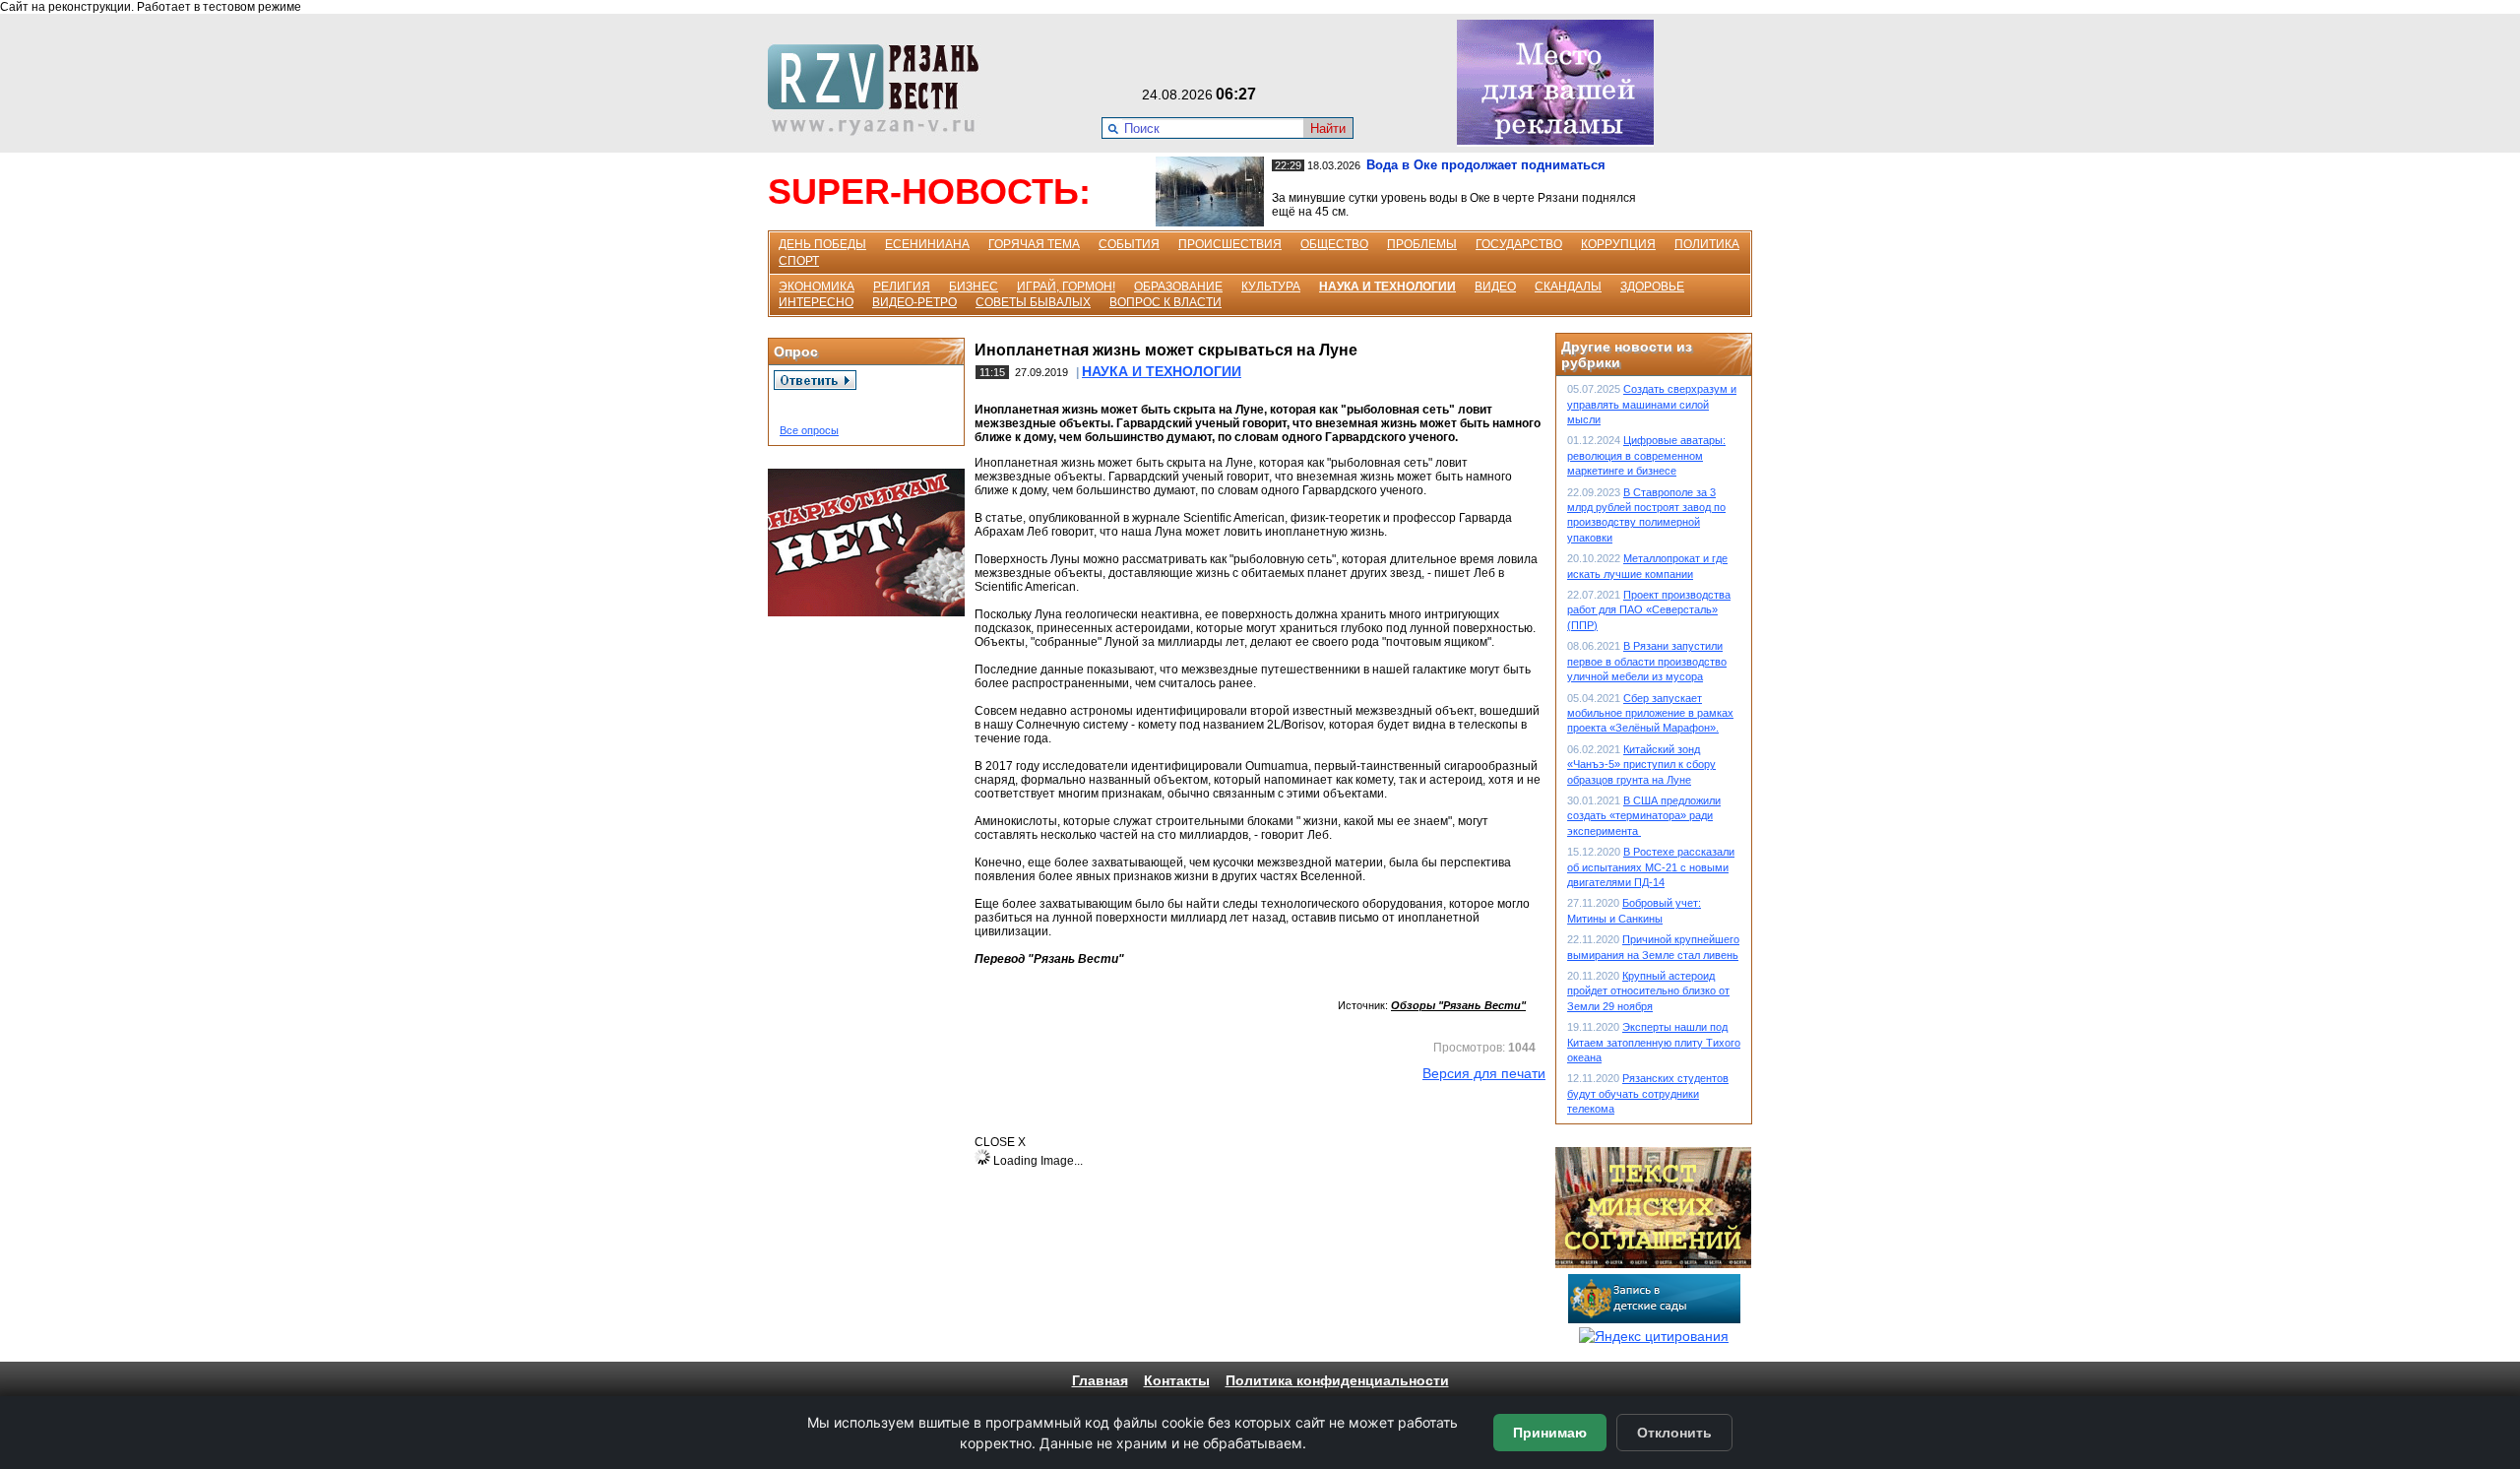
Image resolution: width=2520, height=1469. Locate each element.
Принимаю (1550, 1433)
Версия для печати (1484, 1073)
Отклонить (1674, 1433)
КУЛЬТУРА (1271, 287)
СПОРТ (799, 261)
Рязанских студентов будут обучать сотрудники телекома (1648, 1093)
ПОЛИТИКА (1707, 244)
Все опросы (809, 430)
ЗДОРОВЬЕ (1652, 287)
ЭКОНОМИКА (817, 287)
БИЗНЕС (974, 287)
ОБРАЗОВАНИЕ (1178, 287)
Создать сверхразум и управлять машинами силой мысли (1652, 404)
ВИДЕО (1495, 287)
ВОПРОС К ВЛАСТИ (1165, 302)
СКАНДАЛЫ (1568, 287)
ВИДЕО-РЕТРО (914, 302)
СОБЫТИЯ (1129, 244)
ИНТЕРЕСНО (816, 302)
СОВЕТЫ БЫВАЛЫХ (1033, 302)
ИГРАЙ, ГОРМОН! (1066, 287)
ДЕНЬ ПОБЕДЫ (822, 244)
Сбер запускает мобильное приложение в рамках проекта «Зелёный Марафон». (1650, 713)
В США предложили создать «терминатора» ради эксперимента (1644, 816)
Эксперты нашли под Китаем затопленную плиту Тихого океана (1654, 1042)
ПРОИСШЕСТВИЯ (1230, 244)
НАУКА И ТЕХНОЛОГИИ (1387, 287)
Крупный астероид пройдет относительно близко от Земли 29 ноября (1648, 991)
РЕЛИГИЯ (902, 287)
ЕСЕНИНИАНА (927, 244)
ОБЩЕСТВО (1334, 244)
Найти (1328, 128)
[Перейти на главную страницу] (879, 131)
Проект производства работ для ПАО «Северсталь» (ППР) (1649, 610)
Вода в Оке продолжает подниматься (1486, 165)
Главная (1100, 1380)
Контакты (1177, 1380)
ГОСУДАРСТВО (1519, 244)
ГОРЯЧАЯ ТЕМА (1034, 244)
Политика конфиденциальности (1337, 1380)
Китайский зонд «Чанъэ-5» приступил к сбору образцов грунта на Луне (1641, 765)
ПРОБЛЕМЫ (1422, 244)
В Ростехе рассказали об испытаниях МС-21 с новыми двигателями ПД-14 (1651, 867)
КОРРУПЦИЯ (1618, 244)
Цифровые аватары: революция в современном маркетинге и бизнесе (1646, 455)
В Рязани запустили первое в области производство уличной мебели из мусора (1647, 661)
